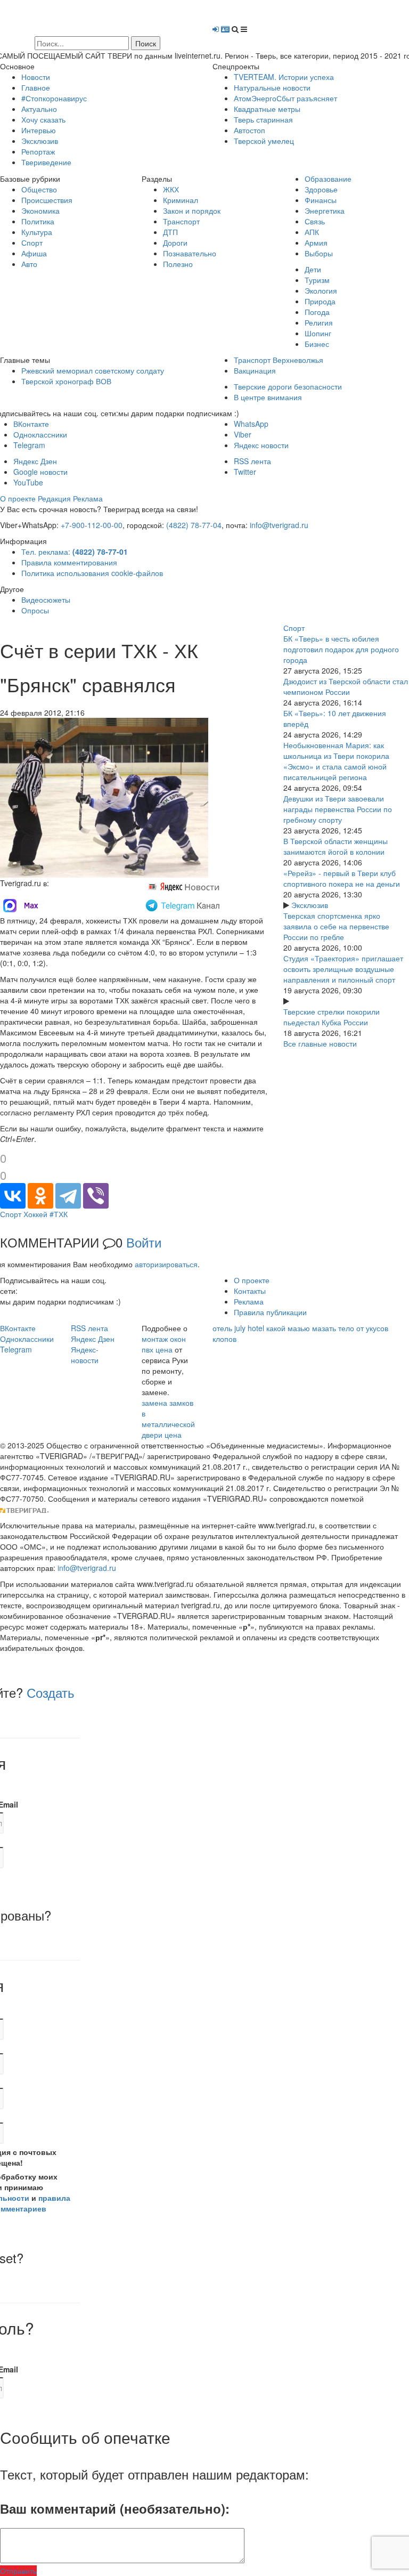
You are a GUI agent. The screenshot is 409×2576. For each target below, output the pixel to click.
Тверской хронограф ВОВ (66, 381)
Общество (39, 189)
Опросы (35, 610)
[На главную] (98, 17)
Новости (36, 77)
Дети (313, 269)
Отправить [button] (18, 2571)
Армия (316, 242)
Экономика (40, 210)
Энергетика (325, 210)
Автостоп (250, 130)
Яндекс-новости (85, 1355)
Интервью (39, 130)
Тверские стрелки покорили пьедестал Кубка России (332, 1017)
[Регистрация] (225, 29)
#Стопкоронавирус (54, 98)
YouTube (28, 482)
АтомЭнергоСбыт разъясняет (285, 98)
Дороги (175, 242)
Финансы (321, 200)
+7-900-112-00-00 (92, 525)
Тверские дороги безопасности (288, 386)
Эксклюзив (40, 141)
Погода (317, 312)
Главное (36, 87)
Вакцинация (255, 370)
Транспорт (181, 221)
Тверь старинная (263, 119)
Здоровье (321, 189)
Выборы (319, 253)
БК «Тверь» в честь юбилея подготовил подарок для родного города (341, 649)
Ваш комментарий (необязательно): (115, 2508)
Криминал (181, 200)
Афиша (34, 253)
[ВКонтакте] (13, 1196)
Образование (328, 179)
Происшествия (47, 200)
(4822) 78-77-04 (194, 525)
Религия (319, 322)
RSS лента (252, 461)
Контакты (250, 1291)
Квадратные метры (267, 109)
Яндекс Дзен (35, 461)
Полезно (178, 264)
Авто (29, 264)
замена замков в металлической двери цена (168, 1419)
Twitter (245, 472)
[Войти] (216, 29)
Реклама (88, 498)
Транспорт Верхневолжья (279, 360)
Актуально (39, 109)
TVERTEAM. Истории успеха (284, 77)
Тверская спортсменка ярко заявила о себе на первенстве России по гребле (336, 926)
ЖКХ (171, 189)
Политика (38, 221)
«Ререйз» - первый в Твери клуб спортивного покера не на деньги (342, 878)
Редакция (54, 498)
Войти (144, 1242)
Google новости (40, 472)
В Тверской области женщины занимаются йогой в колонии (336, 846)
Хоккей (35, 1214)
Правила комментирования (69, 562)
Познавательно (190, 253)
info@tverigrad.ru (279, 525)
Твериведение (46, 162)
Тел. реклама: (75, 552)
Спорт (32, 242)
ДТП (170, 232)
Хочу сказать (43, 119)
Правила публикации (270, 1312)
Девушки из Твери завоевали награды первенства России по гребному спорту (338, 809)
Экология (321, 290)
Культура (37, 232)
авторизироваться (166, 1264)
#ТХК (59, 1214)
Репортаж (38, 151)
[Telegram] (68, 1196)
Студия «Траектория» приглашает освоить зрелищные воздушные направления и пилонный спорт (343, 969)
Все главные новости (320, 1043)
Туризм (317, 280)
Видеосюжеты (46, 600)
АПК (312, 232)
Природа (320, 301)
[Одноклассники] (40, 1196)
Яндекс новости (261, 445)
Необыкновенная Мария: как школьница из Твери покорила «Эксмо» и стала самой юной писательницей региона (336, 761)
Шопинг (318, 333)
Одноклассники (40, 434)
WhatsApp (251, 424)
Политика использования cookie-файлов (92, 573)
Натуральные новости (272, 87)
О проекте (18, 498)
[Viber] (96, 1196)
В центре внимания (268, 397)
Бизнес (317, 344)
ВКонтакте (31, 424)
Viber (243, 434)
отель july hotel (238, 1328)
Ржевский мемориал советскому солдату (93, 370)
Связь (315, 221)
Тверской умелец (264, 141)
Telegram (29, 445)
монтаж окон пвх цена (164, 1344)
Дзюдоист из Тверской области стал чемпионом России (346, 686)
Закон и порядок (192, 210)
